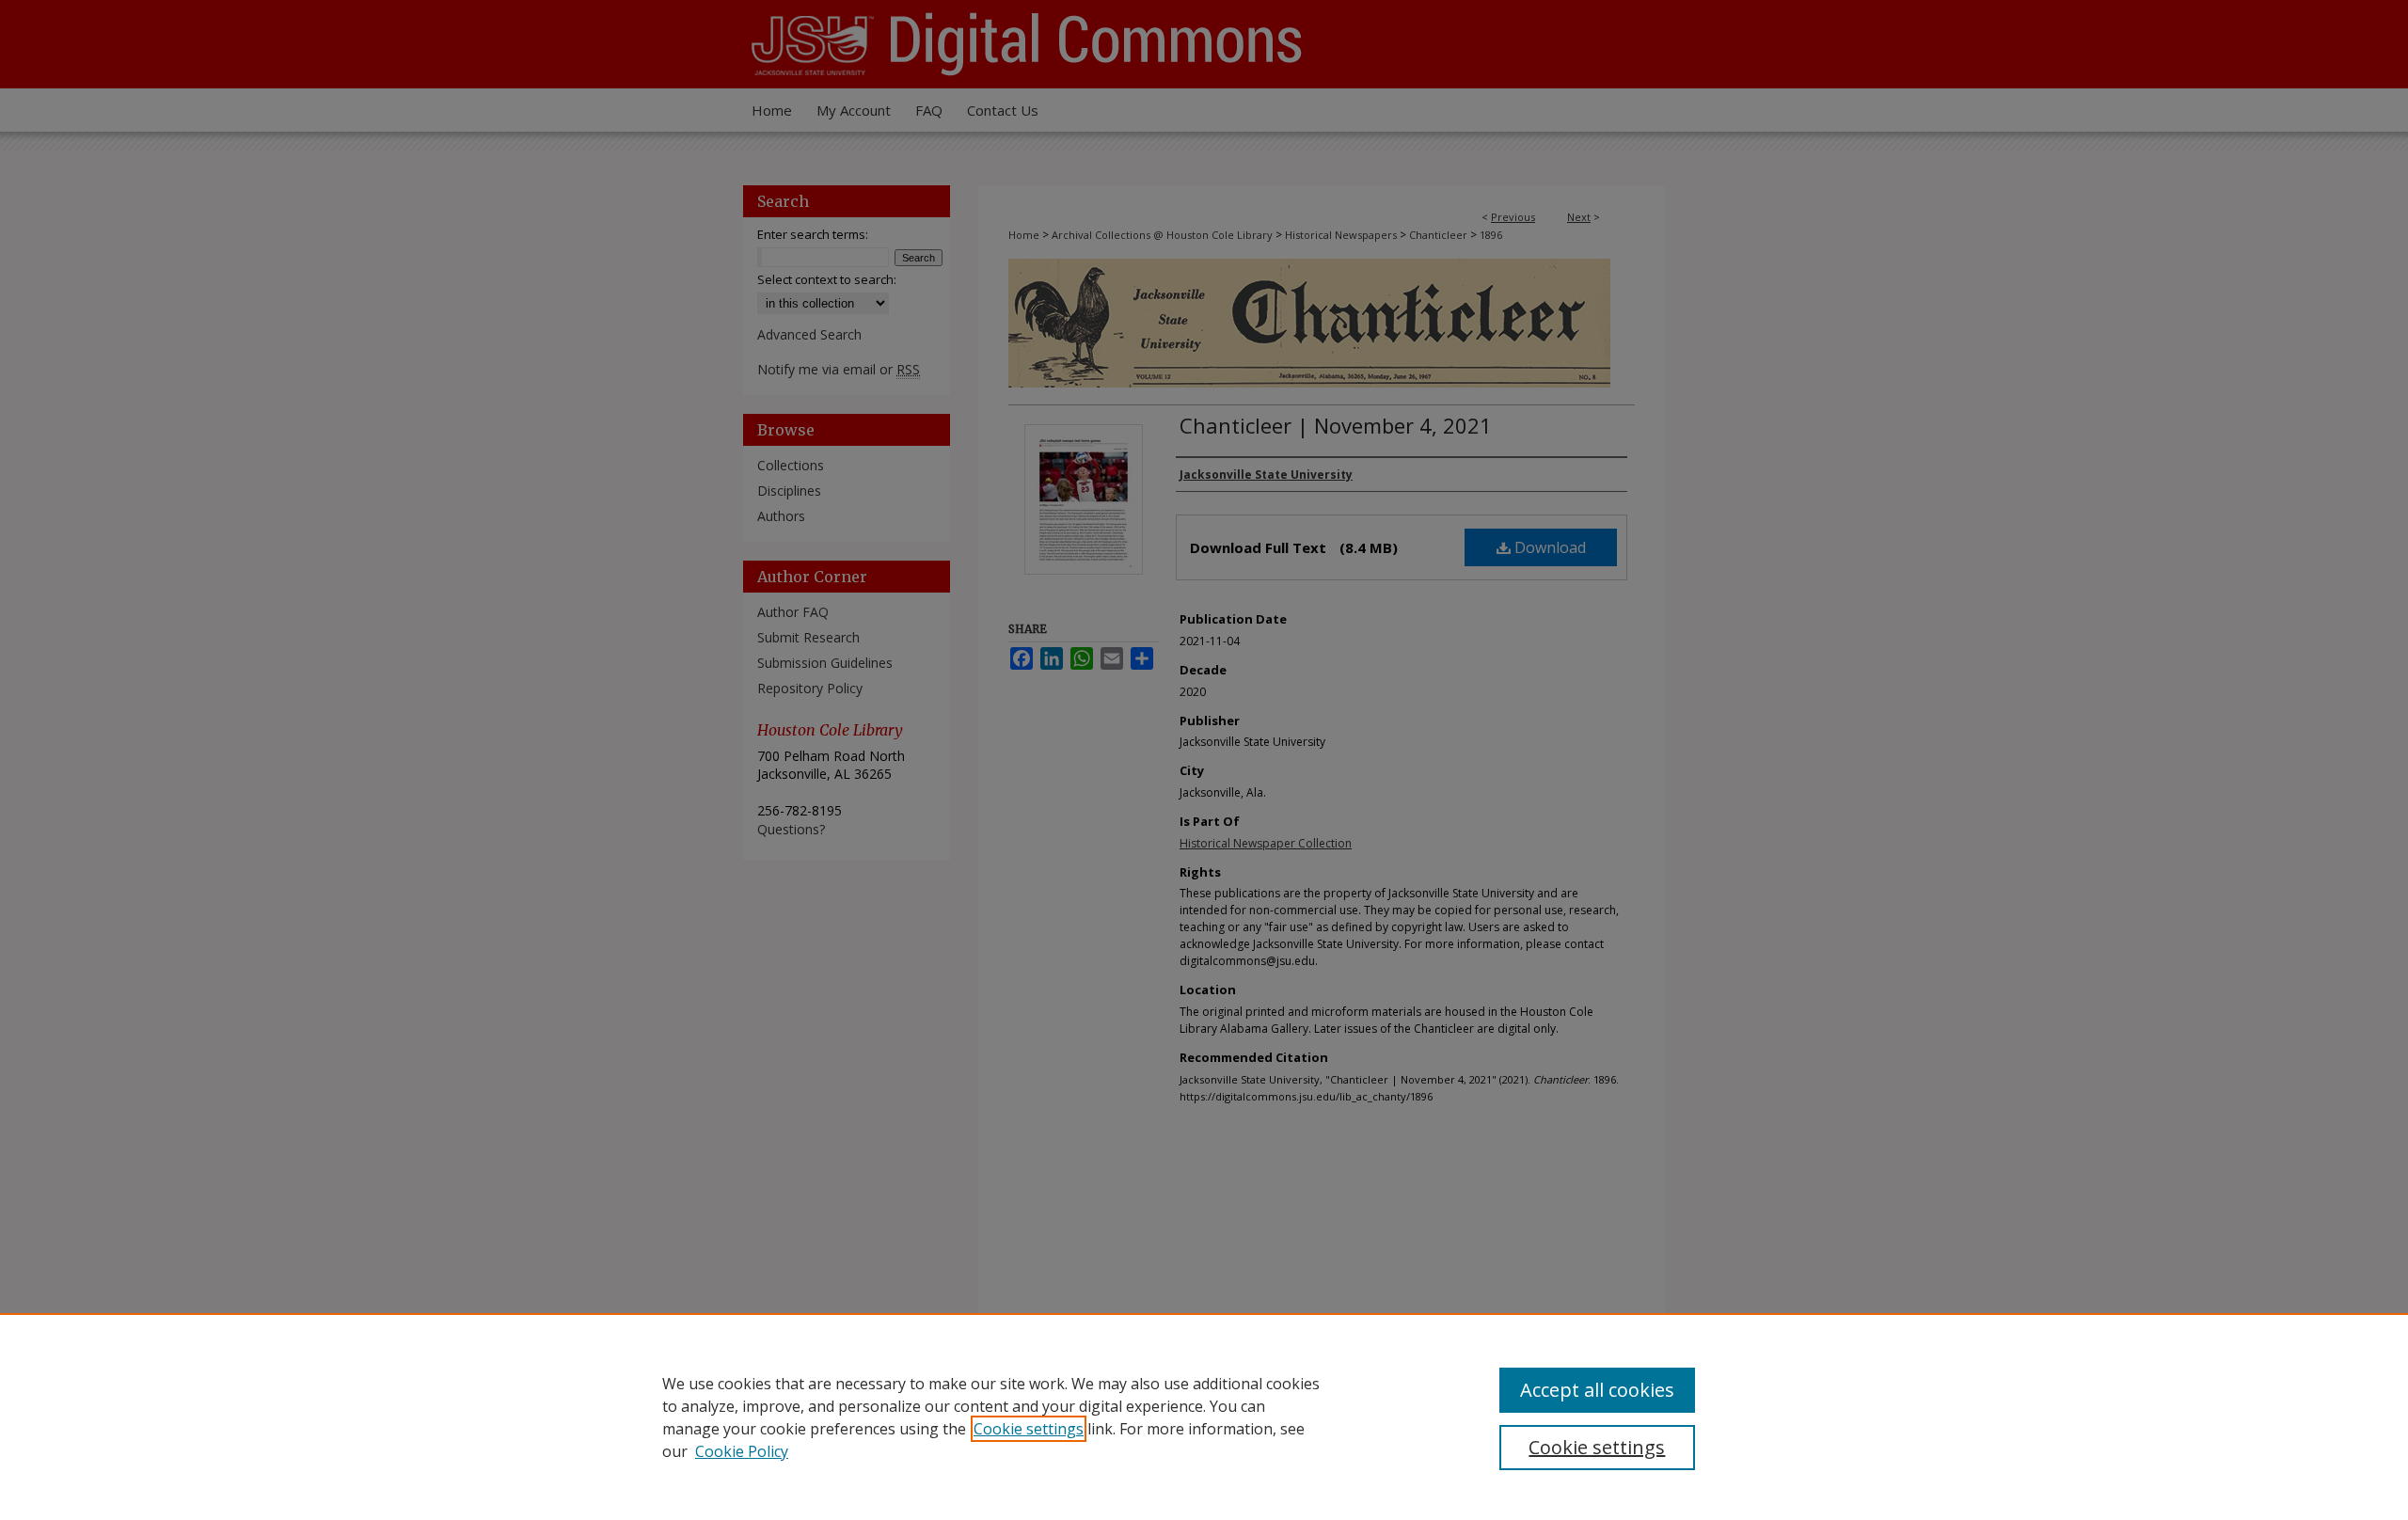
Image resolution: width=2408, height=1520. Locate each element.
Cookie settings (1029, 1429)
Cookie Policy (742, 1451)
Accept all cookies (1597, 1390)
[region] (1204, 1417)
